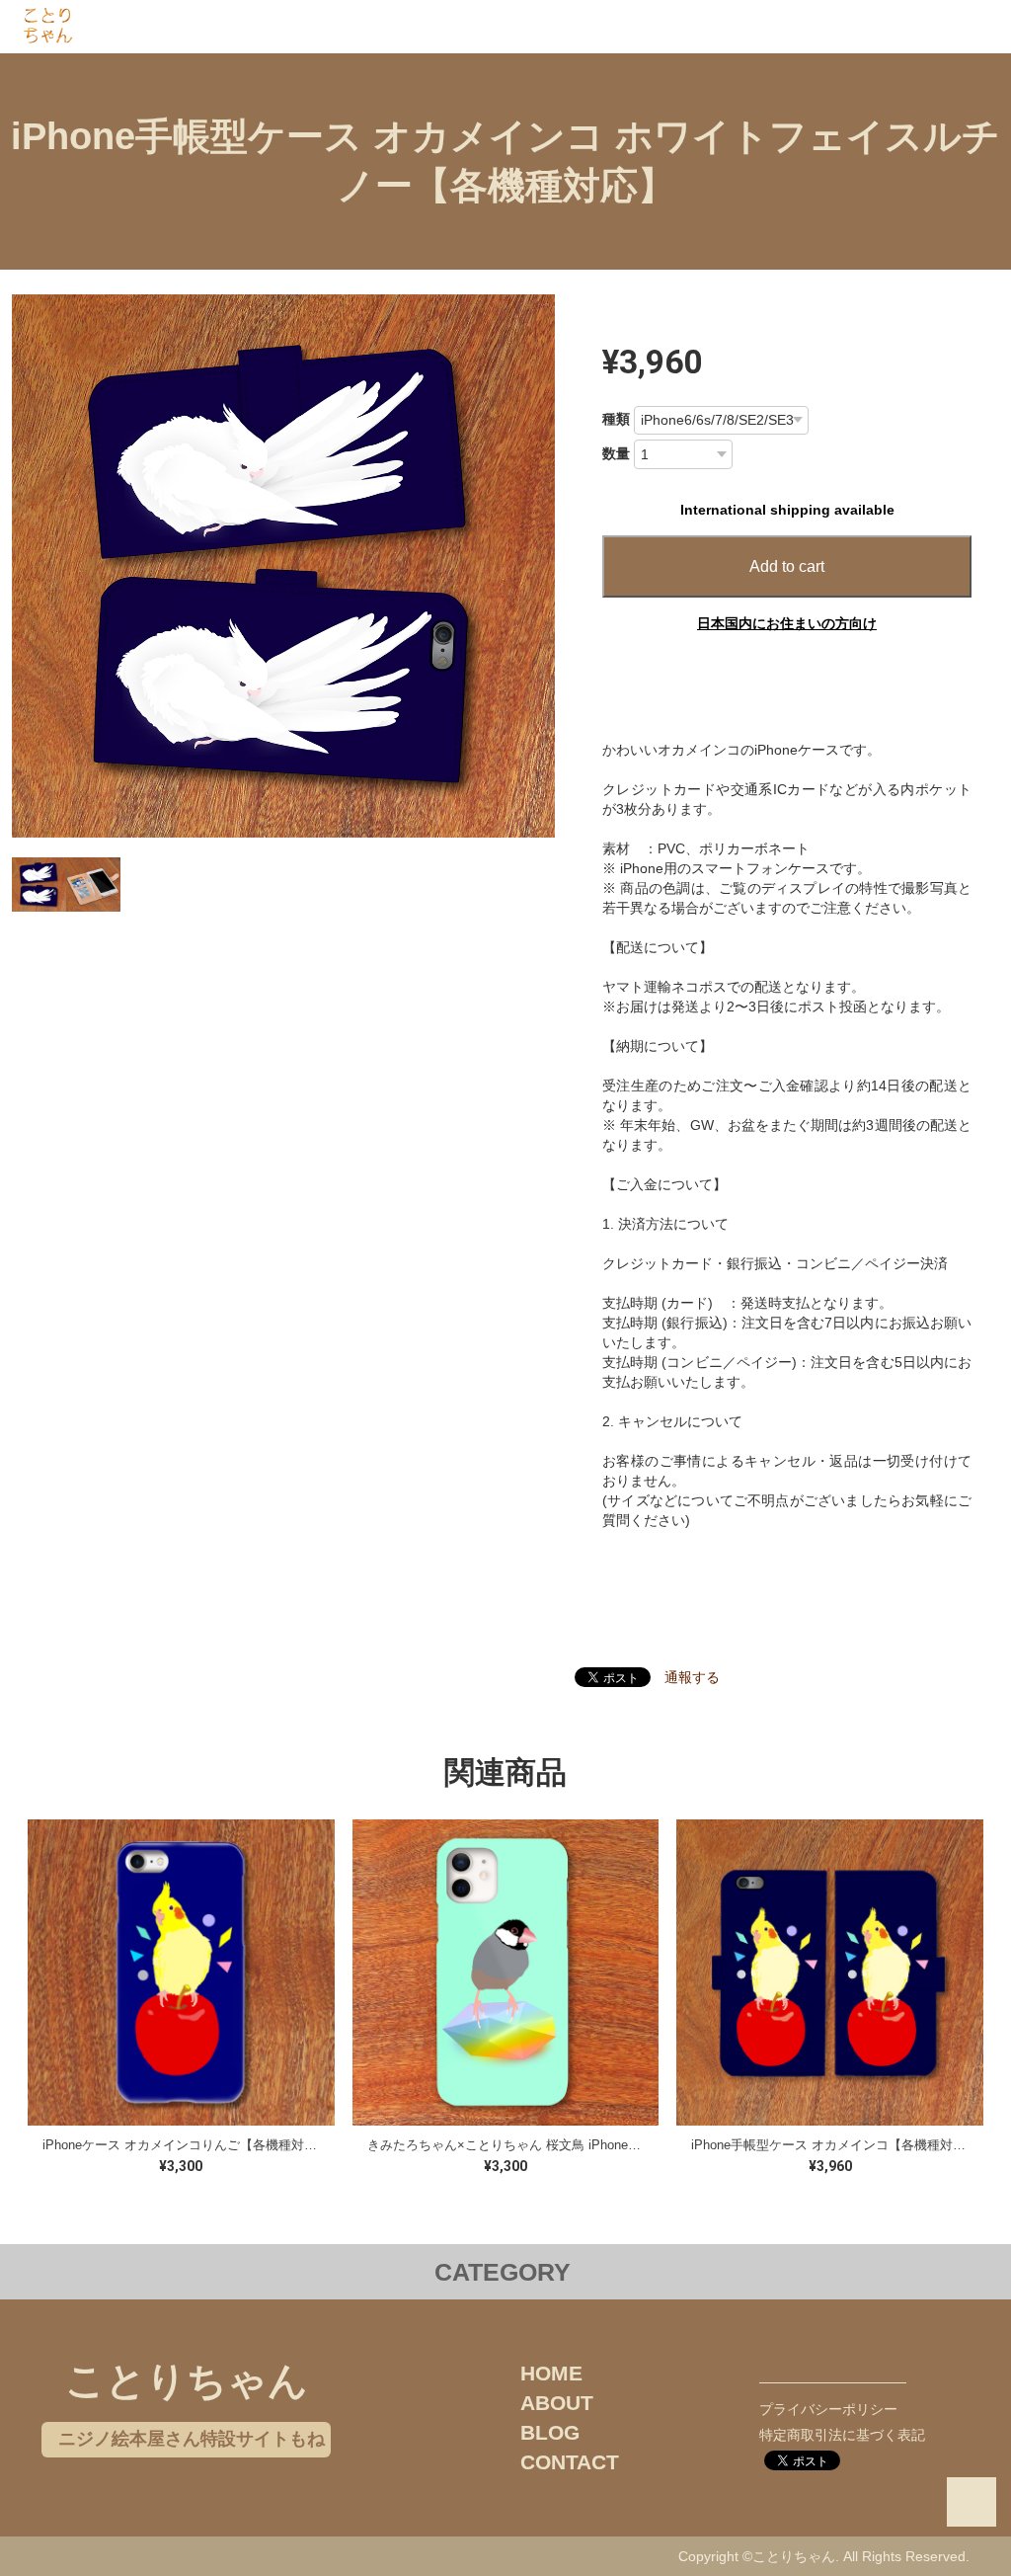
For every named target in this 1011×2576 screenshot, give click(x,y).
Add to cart (787, 566)
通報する (692, 1677)
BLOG (550, 2432)
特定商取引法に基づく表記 (842, 2435)
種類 (616, 419)
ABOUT (557, 2403)
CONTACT (570, 2462)
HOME (551, 2373)
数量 (616, 453)
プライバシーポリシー (828, 2409)
